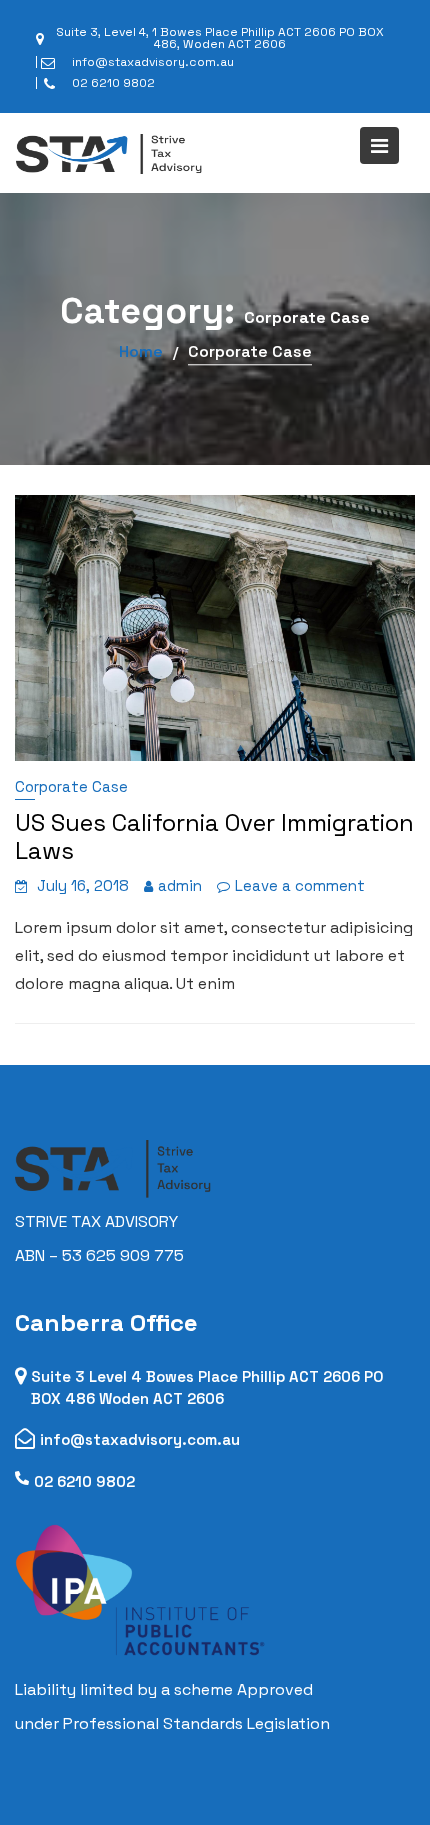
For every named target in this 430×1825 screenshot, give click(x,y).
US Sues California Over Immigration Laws (214, 836)
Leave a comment (300, 885)
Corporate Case (71, 786)
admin (180, 885)
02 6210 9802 (84, 1481)
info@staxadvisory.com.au (140, 1439)
